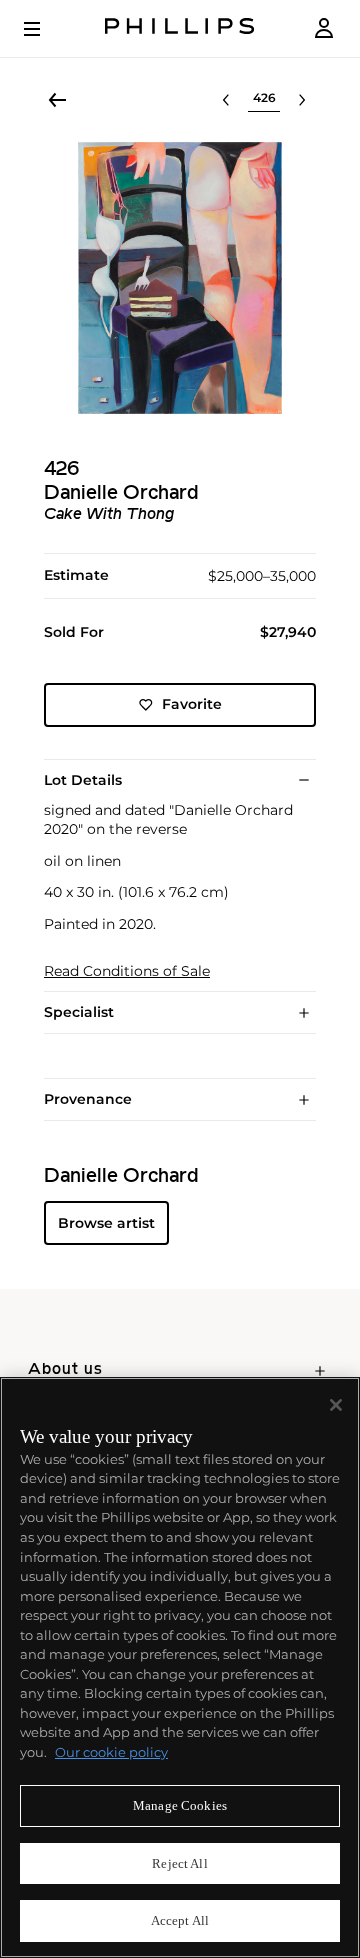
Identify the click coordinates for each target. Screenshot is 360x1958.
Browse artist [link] (106, 1223)
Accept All (180, 1920)
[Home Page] (180, 28)
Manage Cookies (180, 1805)
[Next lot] (302, 100)
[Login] (324, 28)
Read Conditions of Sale (127, 971)
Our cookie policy (111, 1752)
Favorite (192, 704)
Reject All (179, 1863)
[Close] (336, 1405)
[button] (180, 278)
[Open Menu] (46, 29)
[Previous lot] (226, 100)
